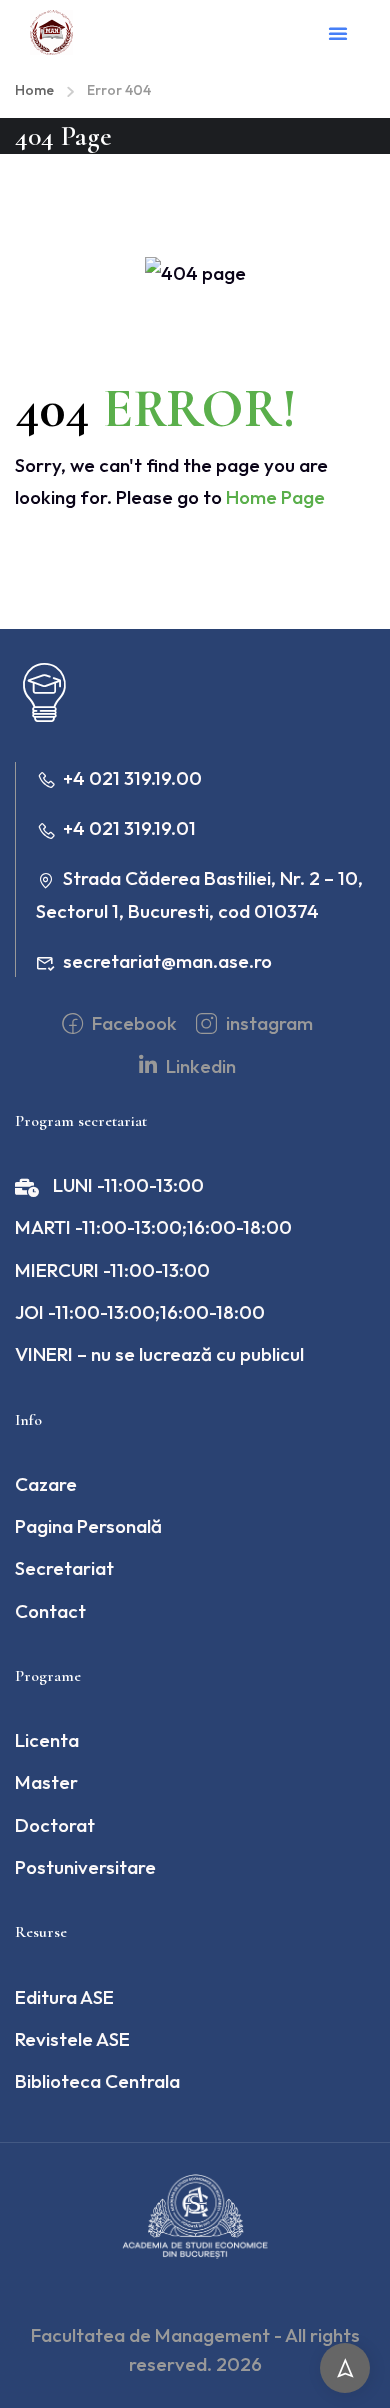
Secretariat (64, 1568)
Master (46, 1782)
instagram (267, 1023)
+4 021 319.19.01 (129, 828)
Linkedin (199, 1066)
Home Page (275, 497)
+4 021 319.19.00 (132, 778)
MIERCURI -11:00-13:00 (112, 1270)
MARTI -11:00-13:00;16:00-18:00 (153, 1227)
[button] (338, 33)
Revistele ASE (72, 2039)
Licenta (47, 1740)
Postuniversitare (85, 1867)
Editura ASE (64, 1997)
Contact (50, 1611)
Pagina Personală (88, 1526)
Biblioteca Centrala (97, 2081)
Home (34, 90)
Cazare (46, 1484)
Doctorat (55, 1825)
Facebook (132, 1023)
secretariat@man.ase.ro (167, 961)
